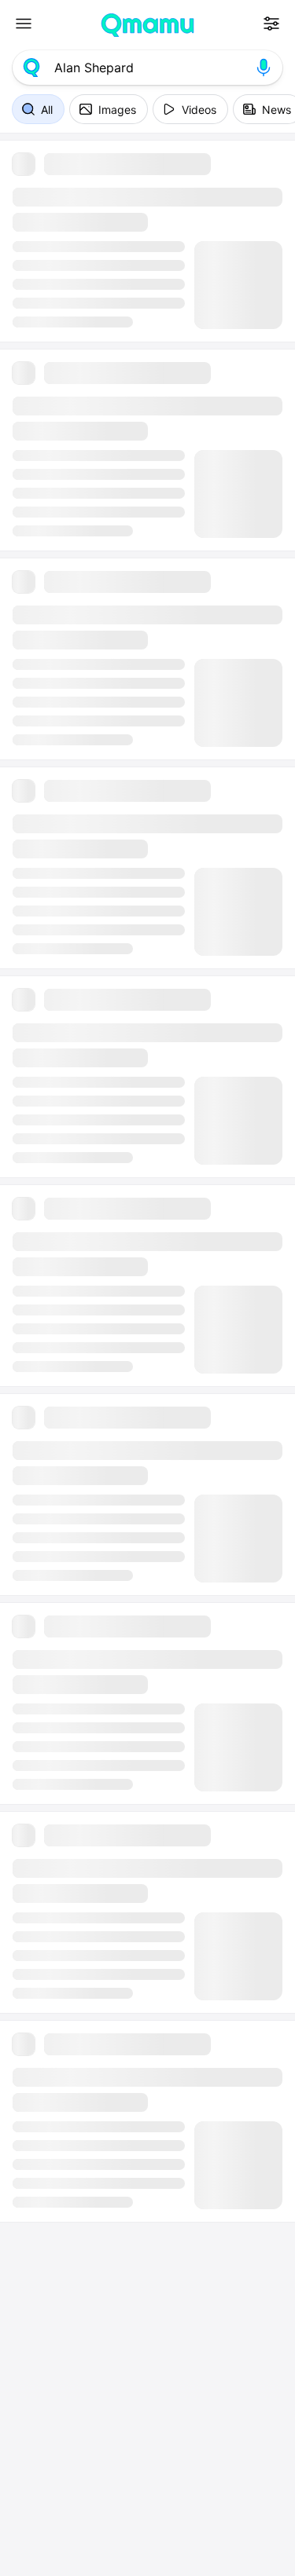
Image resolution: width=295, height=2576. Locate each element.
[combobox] (147, 68)
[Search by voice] (264, 68)
